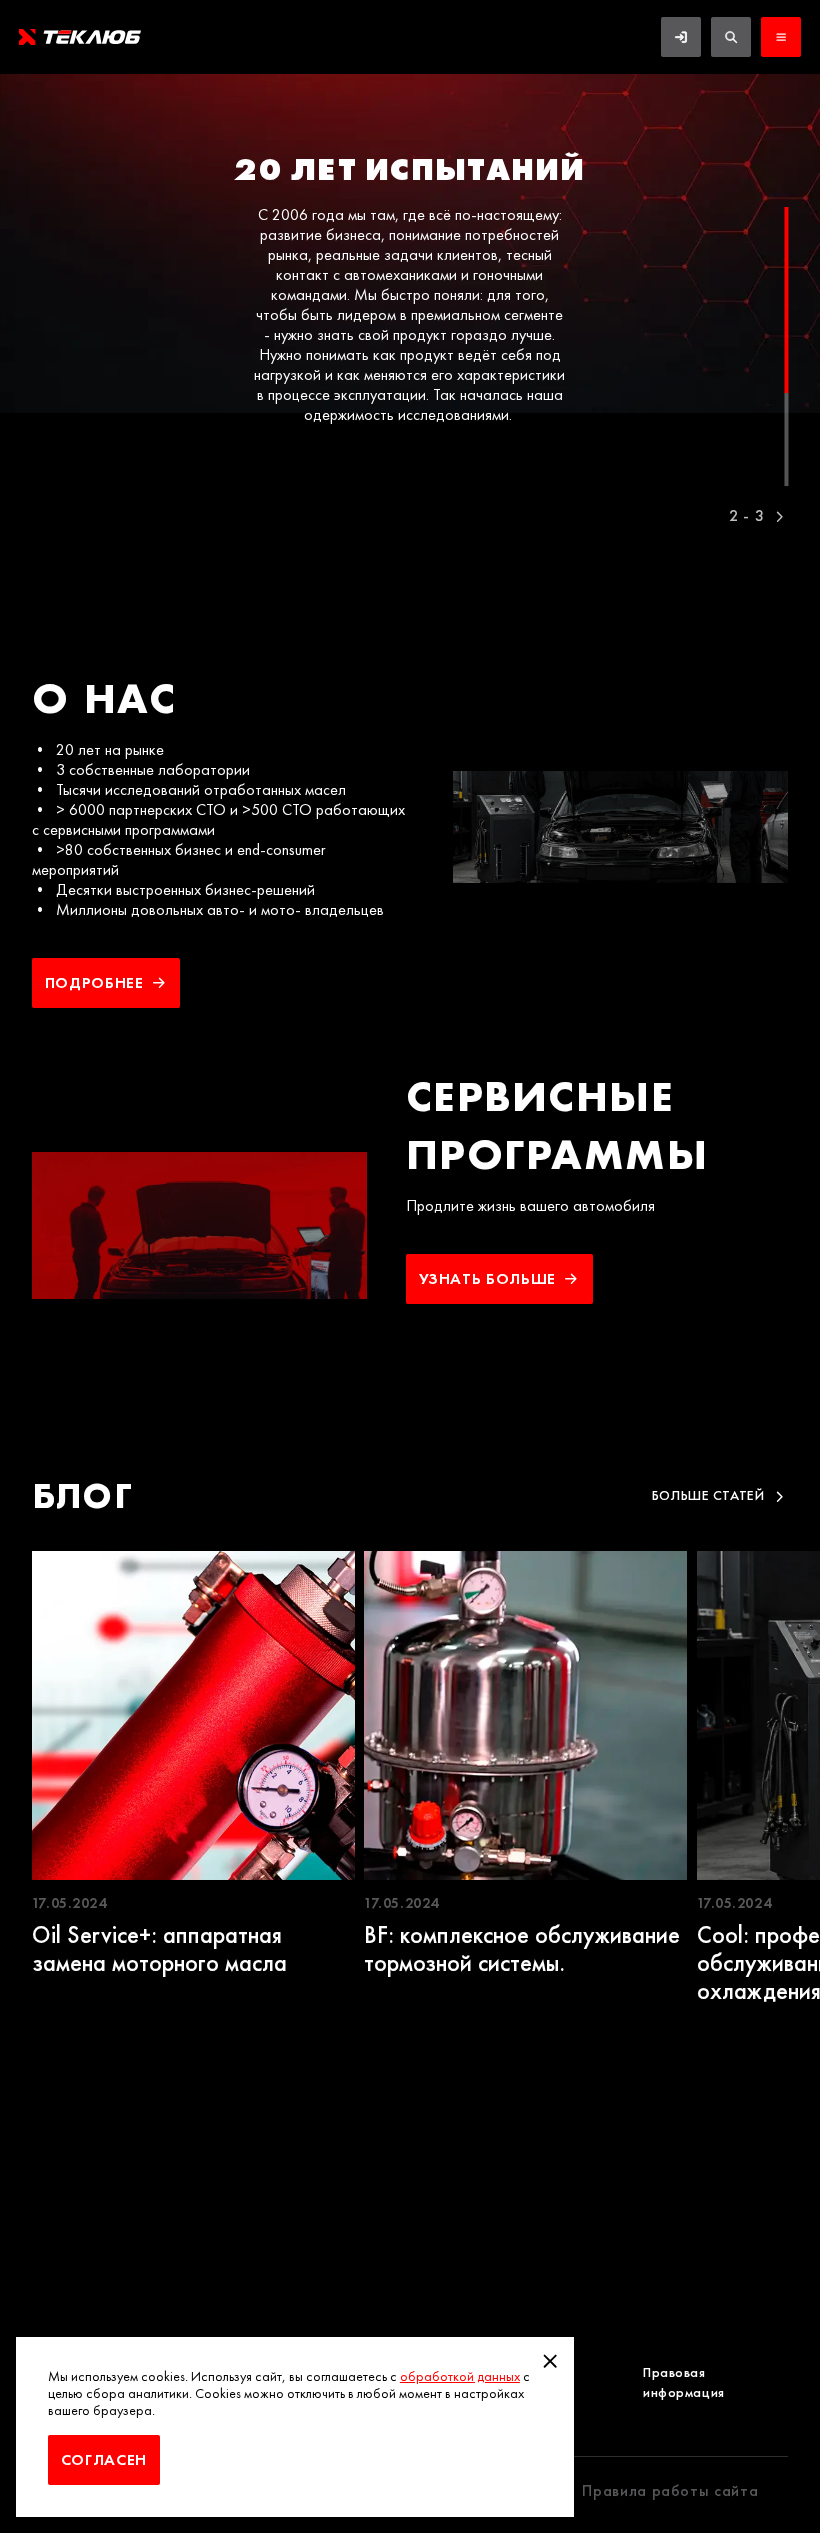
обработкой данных (460, 2376)
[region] (410, 295)
